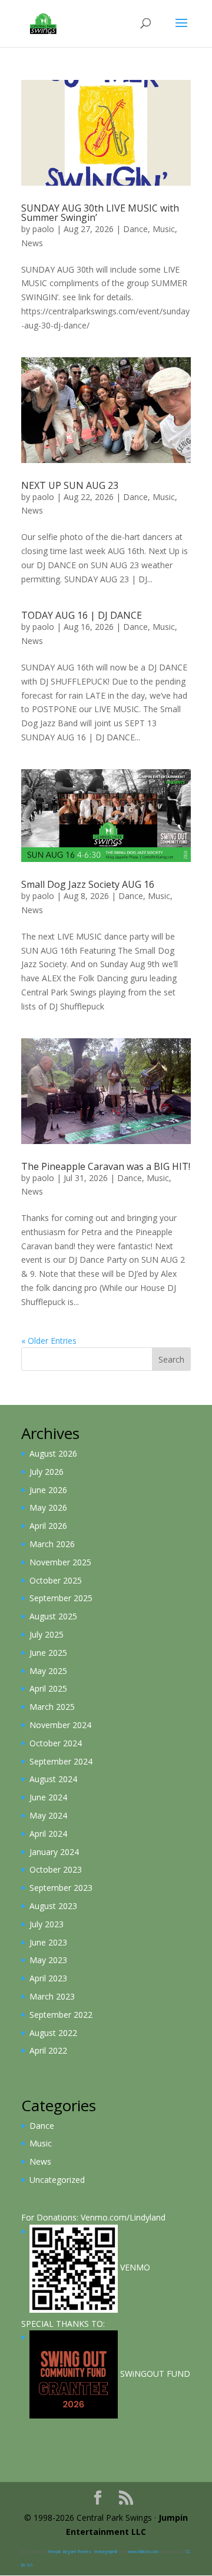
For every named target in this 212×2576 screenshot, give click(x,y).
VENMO (134, 2267)
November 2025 (60, 1562)
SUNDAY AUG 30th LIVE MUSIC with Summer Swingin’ (100, 213)
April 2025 (48, 1688)
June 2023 (48, 1942)
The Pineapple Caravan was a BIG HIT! (106, 1166)
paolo (43, 229)
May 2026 (48, 1507)
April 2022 (48, 2050)
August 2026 (53, 1453)
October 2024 (56, 1743)
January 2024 (54, 1852)
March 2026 (52, 1544)
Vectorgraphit (105, 2552)
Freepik (54, 2552)
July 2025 (47, 1634)
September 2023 (61, 1888)
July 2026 (47, 1472)
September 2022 (61, 2015)
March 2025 (52, 1707)
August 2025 (53, 1616)
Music (164, 229)
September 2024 (61, 1761)
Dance (135, 229)
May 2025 (48, 1671)
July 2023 (47, 1924)
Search (171, 1359)
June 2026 (48, 1490)
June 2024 (48, 1797)
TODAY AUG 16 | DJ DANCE (82, 615)
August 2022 (53, 2033)
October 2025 (56, 1580)
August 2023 (53, 1906)
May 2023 (48, 1960)
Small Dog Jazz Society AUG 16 (88, 884)
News (32, 243)
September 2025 (61, 1598)
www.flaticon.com (143, 2552)
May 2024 (48, 1815)
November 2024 (60, 1725)
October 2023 (56, 1869)
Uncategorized (57, 2180)
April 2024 (48, 1834)
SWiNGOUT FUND (154, 2374)
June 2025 (48, 1653)
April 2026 (48, 1526)
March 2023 (52, 1996)
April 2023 (48, 1978)
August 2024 (53, 1779)
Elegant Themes (77, 2552)
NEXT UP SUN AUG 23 (70, 485)
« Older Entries (49, 1341)
